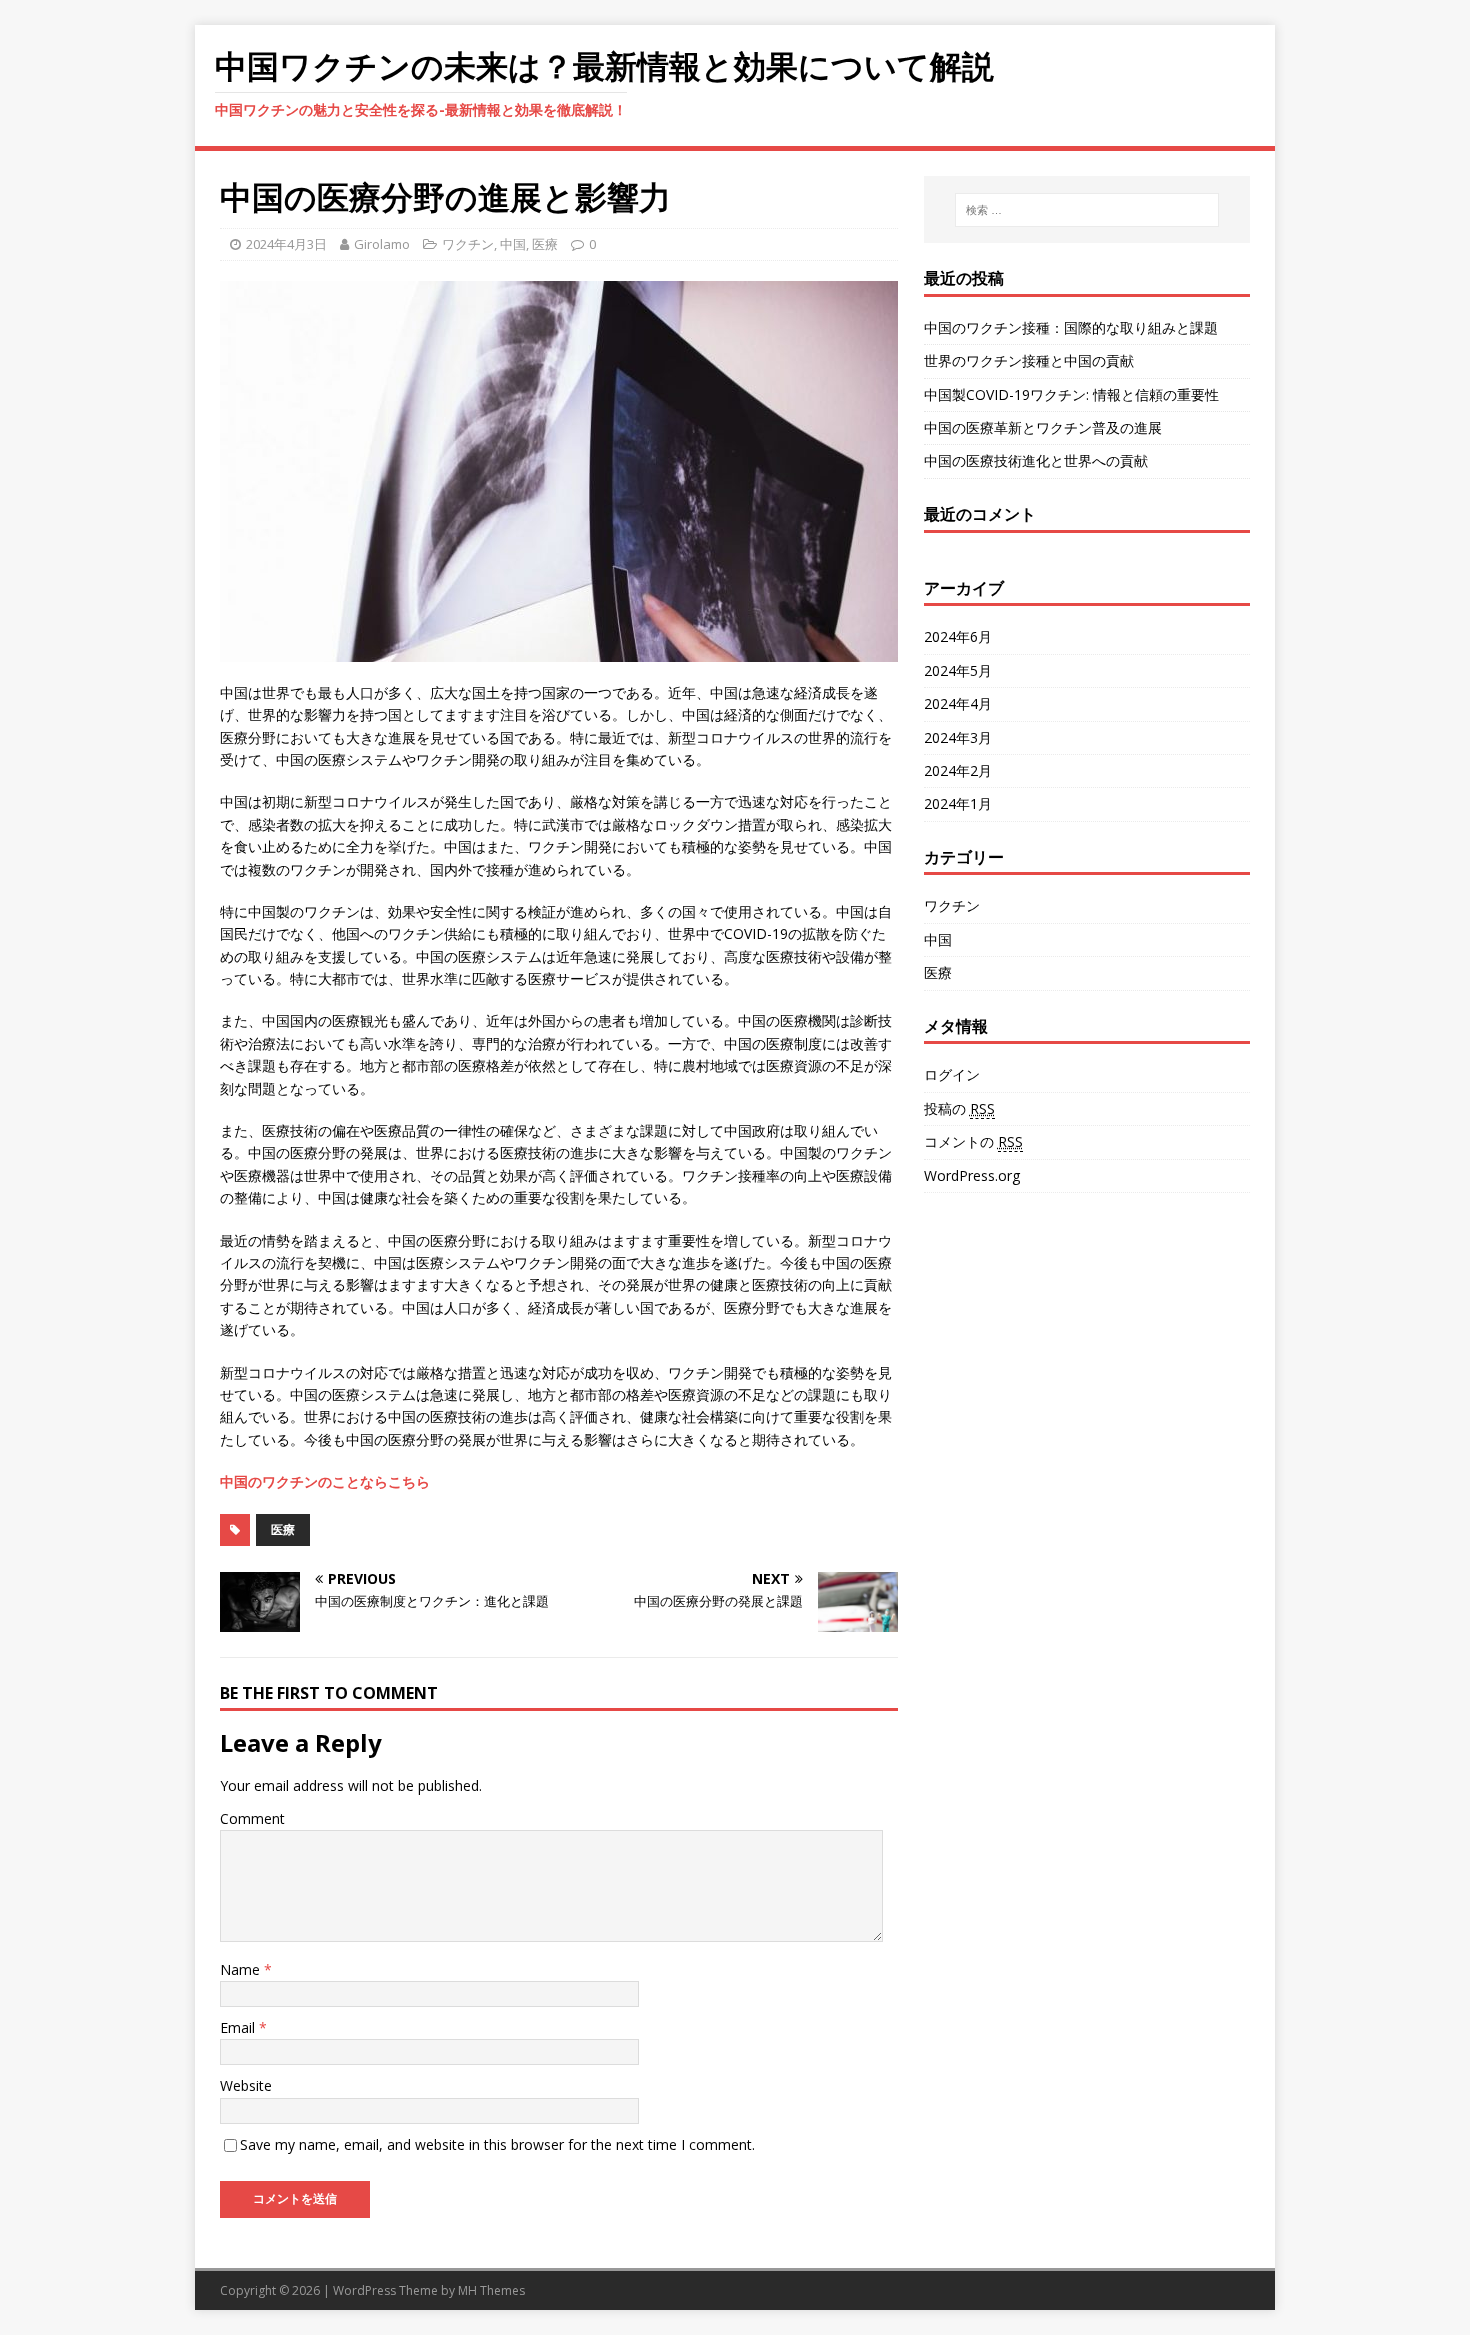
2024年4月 (958, 703)
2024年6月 (958, 636)
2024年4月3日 (286, 244)
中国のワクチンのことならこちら (325, 1481)
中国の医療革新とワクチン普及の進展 (1043, 427)
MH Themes (491, 2290)
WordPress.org (972, 1175)
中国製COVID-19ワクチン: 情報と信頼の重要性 (1071, 394)
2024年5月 (958, 670)
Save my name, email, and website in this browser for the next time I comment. (497, 2144)
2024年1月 (958, 803)
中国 (513, 244)
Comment (252, 1818)
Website (246, 2085)
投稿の (959, 1108)
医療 (545, 244)
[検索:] (1087, 210)
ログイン (952, 1074)
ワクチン (468, 244)
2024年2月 (958, 770)
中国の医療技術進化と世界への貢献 (1036, 460)
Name (242, 1969)
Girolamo (382, 244)
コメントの (973, 1141)
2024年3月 (958, 737)
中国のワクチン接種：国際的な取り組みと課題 (1071, 327)
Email (239, 2027)
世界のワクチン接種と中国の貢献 (1029, 360)
